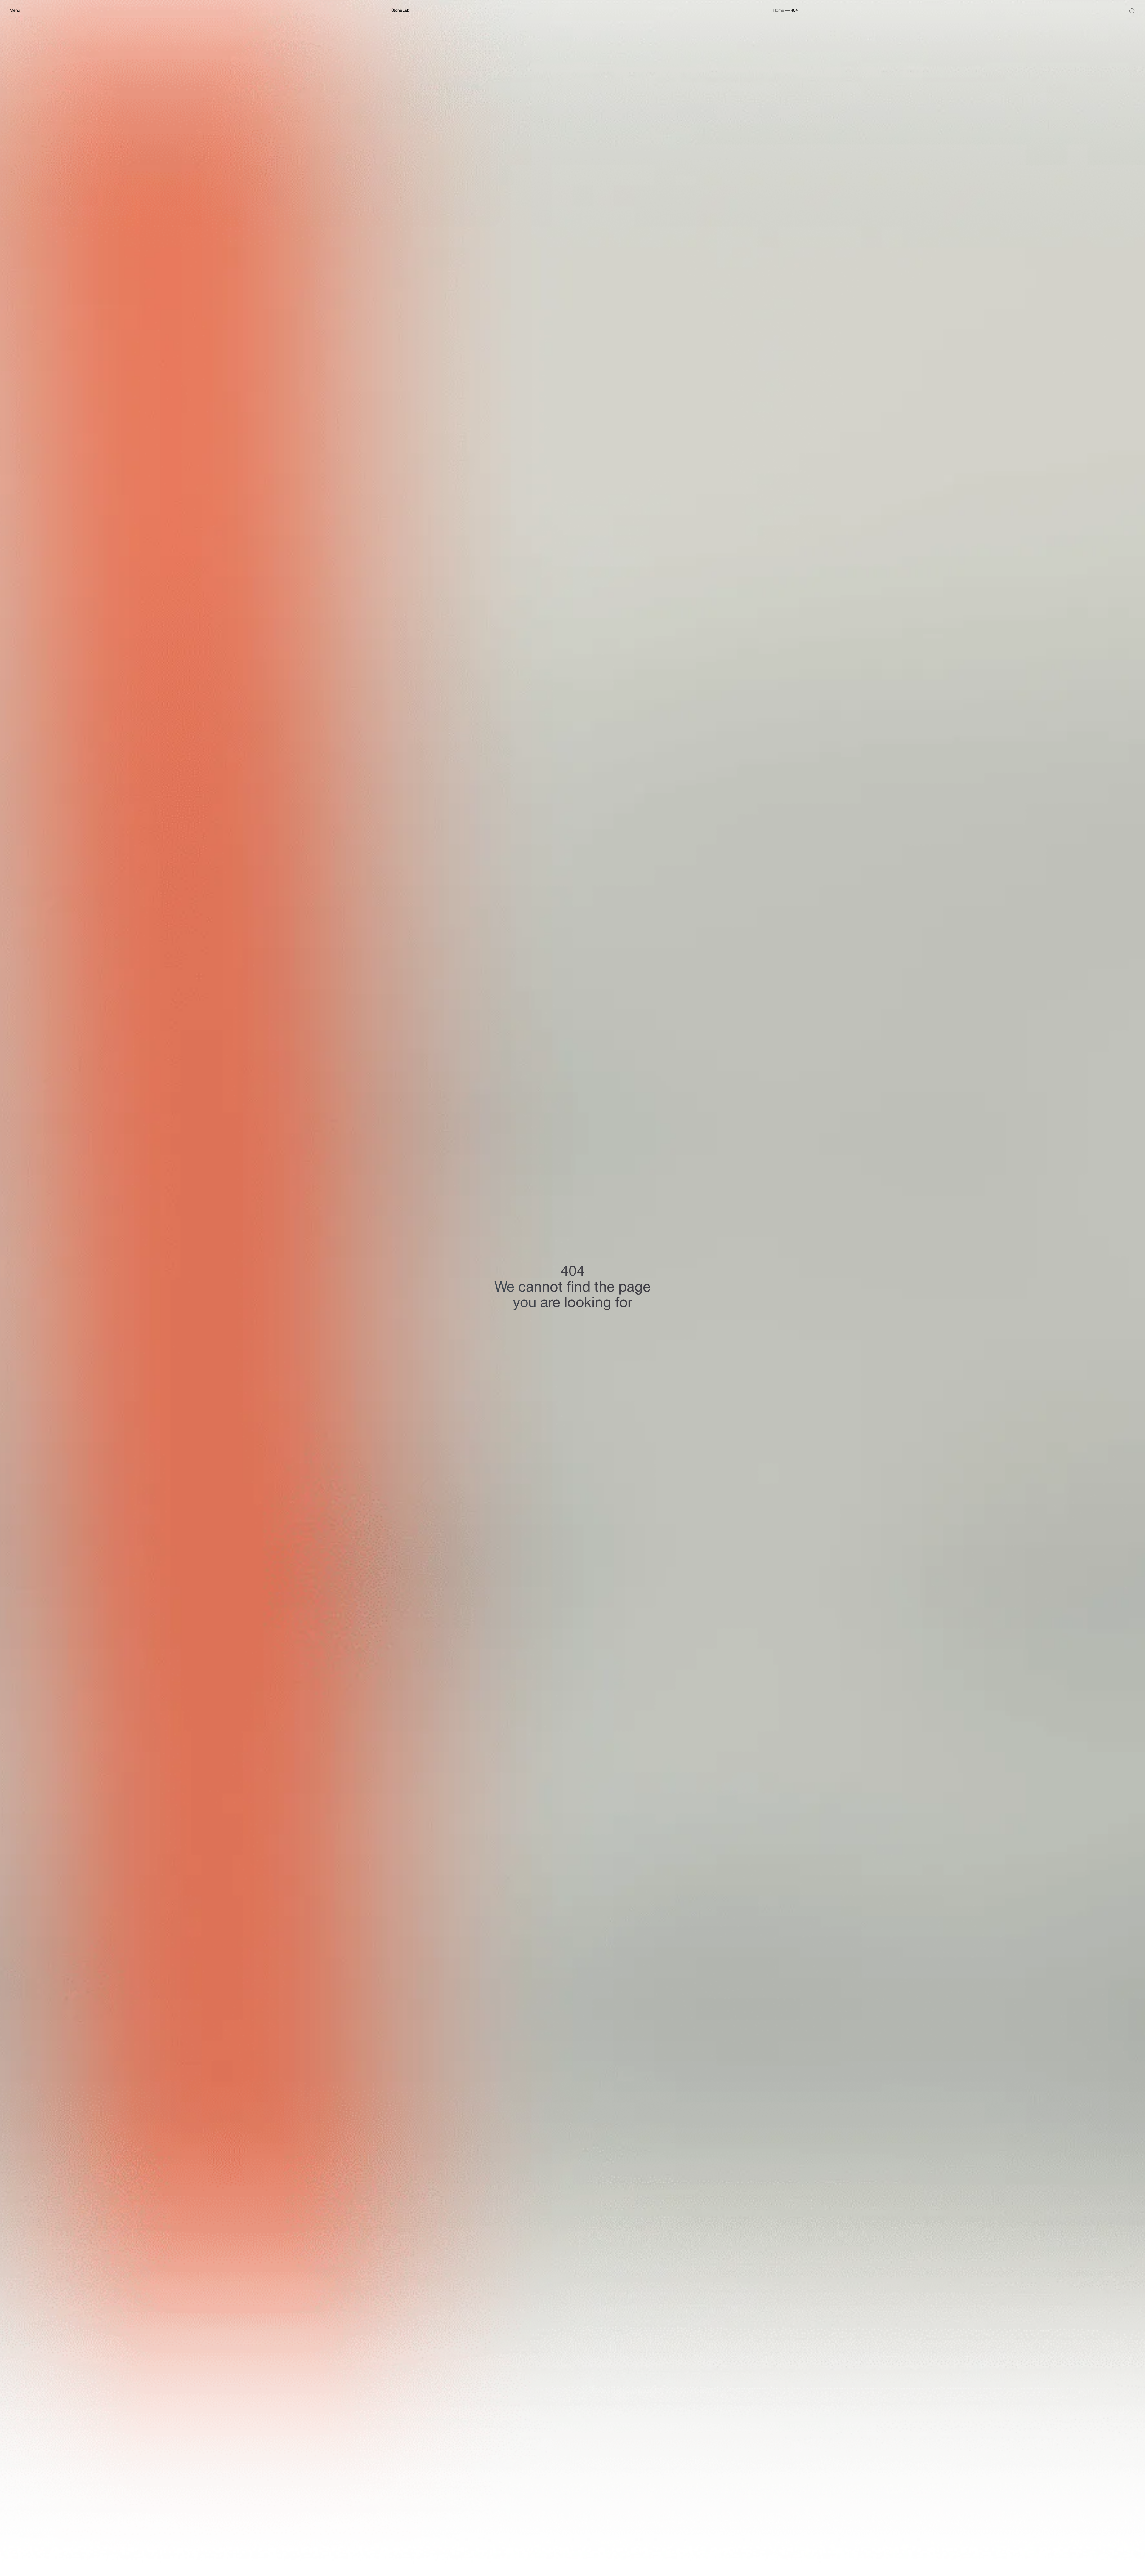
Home (779, 11)
